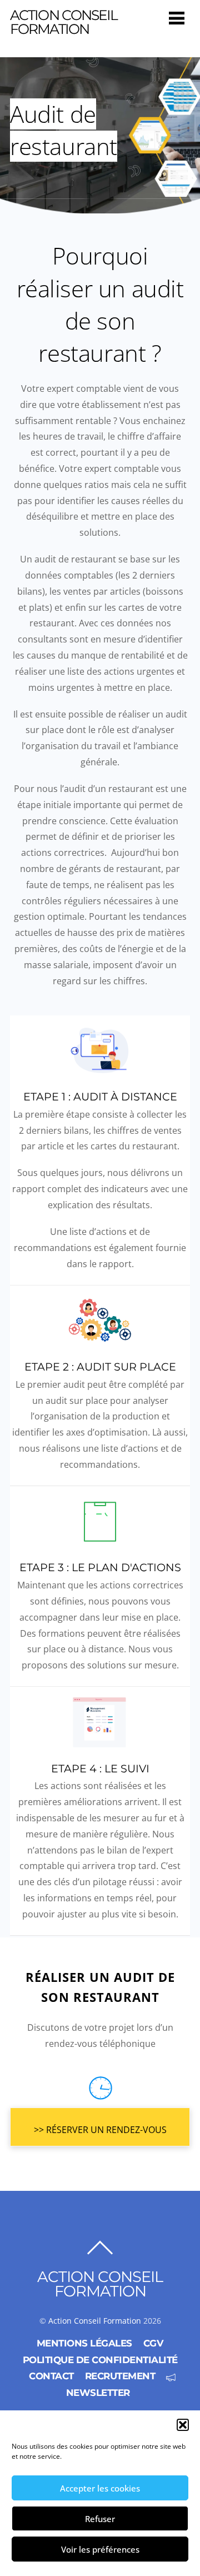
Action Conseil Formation (95, 2321)
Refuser (100, 2519)
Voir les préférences (100, 2549)
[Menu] (177, 18)
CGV (154, 2343)
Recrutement (120, 2376)
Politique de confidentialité (100, 2360)
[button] (183, 2425)
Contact (51, 2376)
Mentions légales (84, 2343)
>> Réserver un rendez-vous (100, 2130)
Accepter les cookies (100, 2488)
